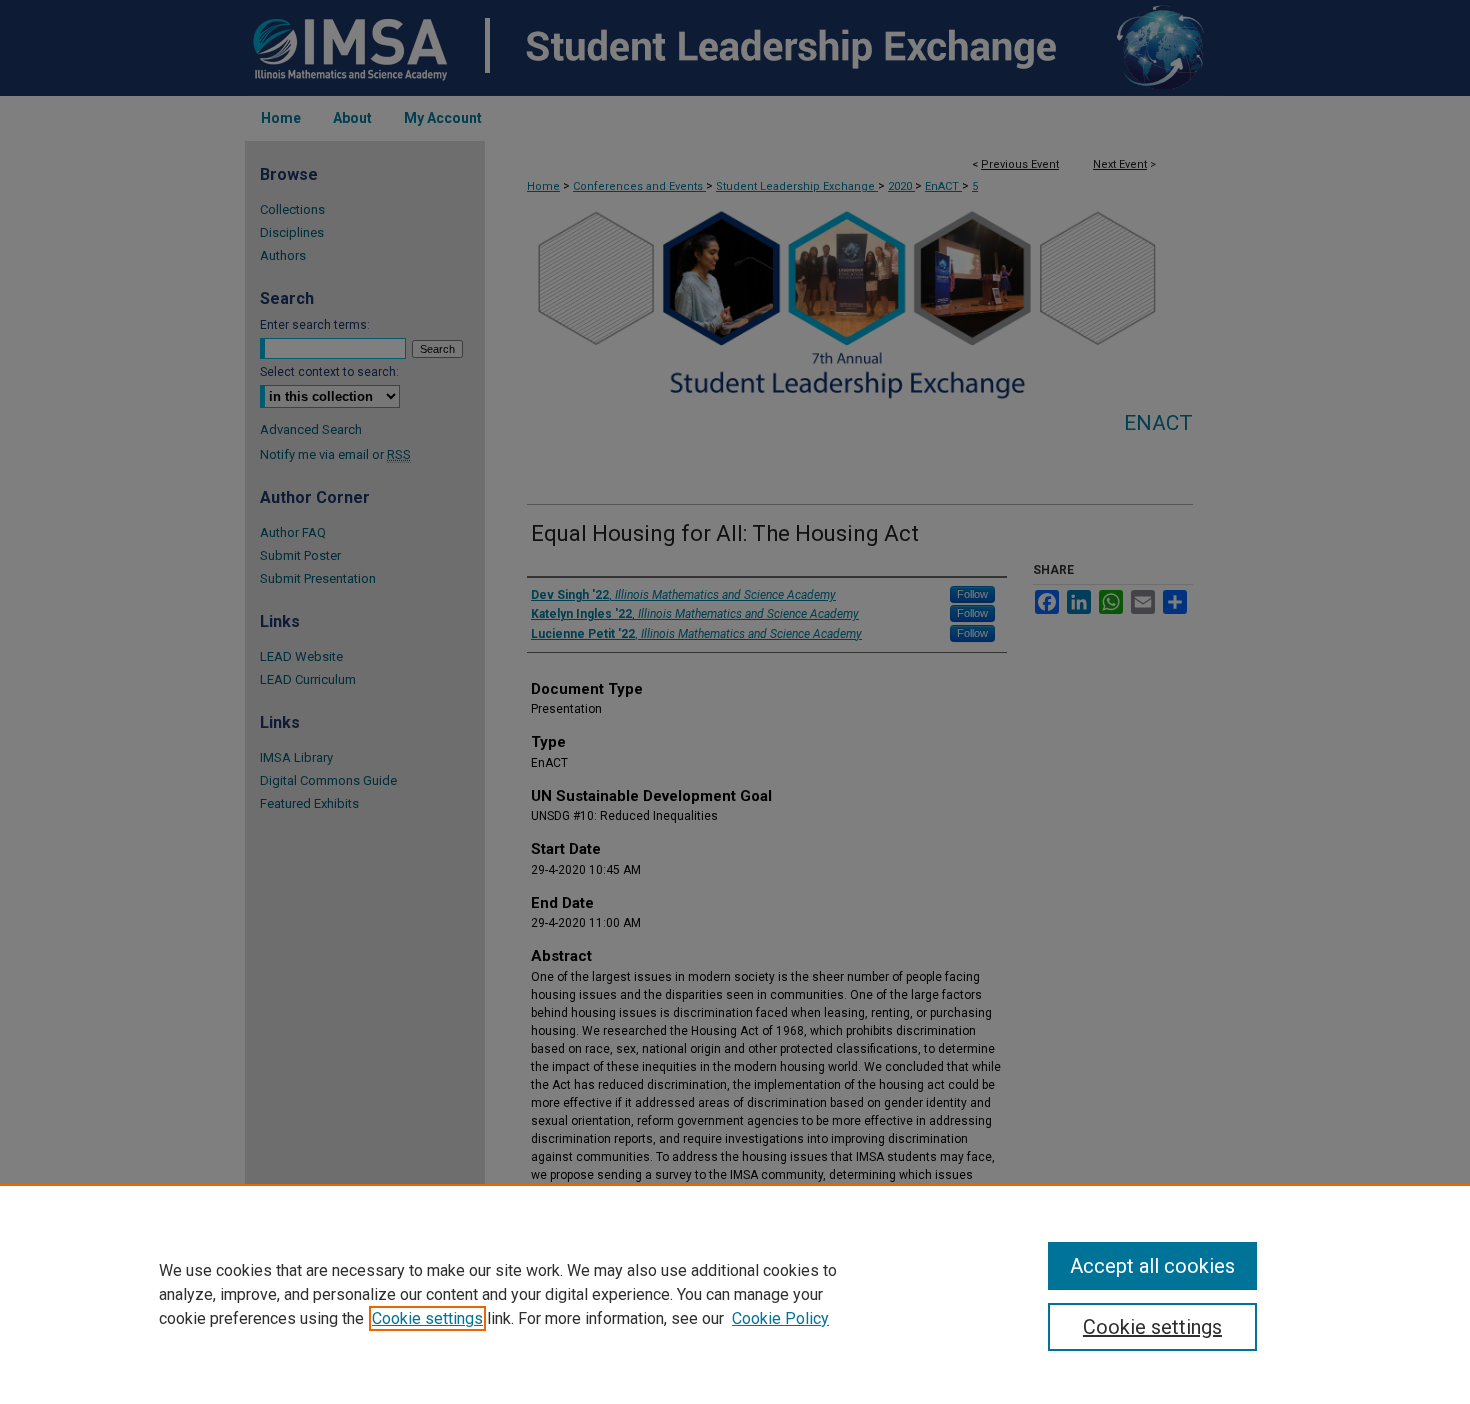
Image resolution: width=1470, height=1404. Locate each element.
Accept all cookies (1152, 1266)
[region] (735, 1294)
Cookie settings (427, 1318)
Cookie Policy (780, 1318)
